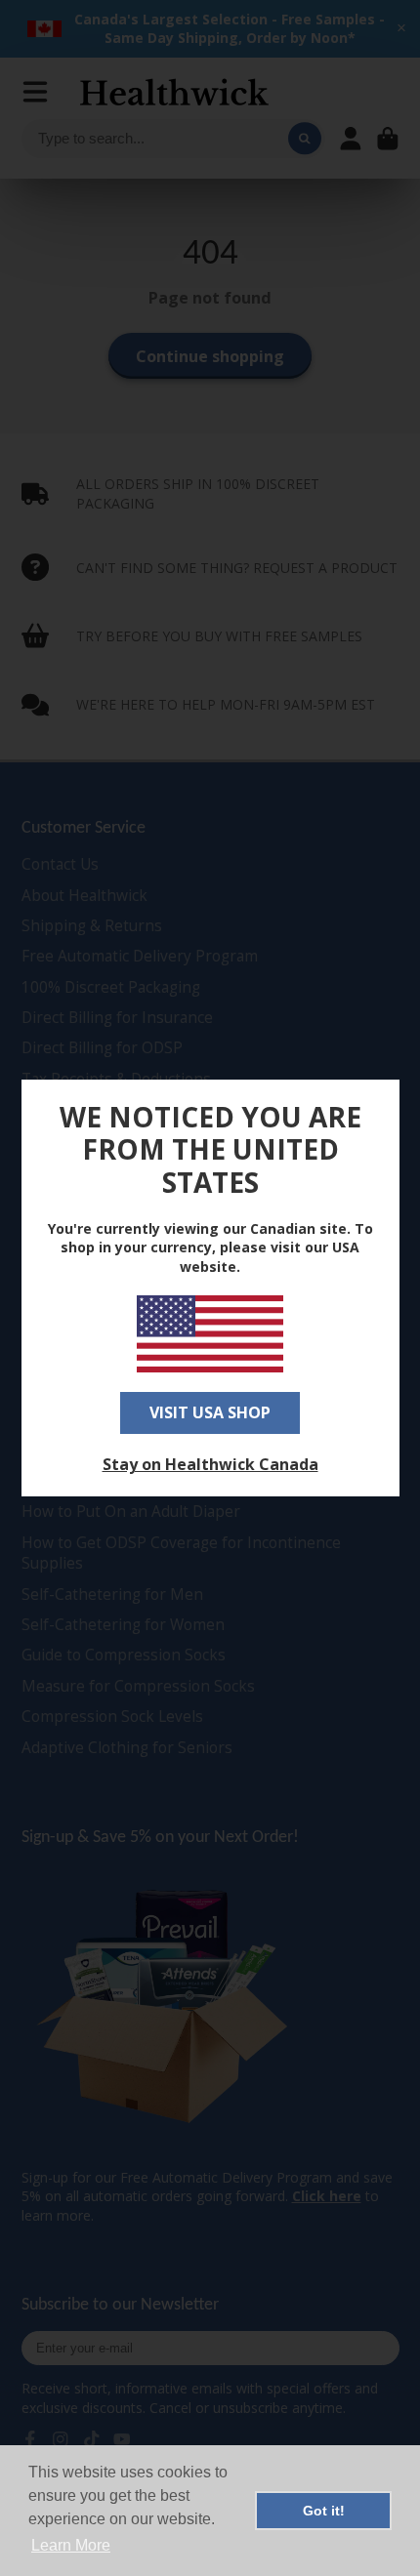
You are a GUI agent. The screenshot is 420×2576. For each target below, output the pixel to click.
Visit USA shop (210, 1412)
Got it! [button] (324, 2511)
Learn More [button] (71, 2545)
